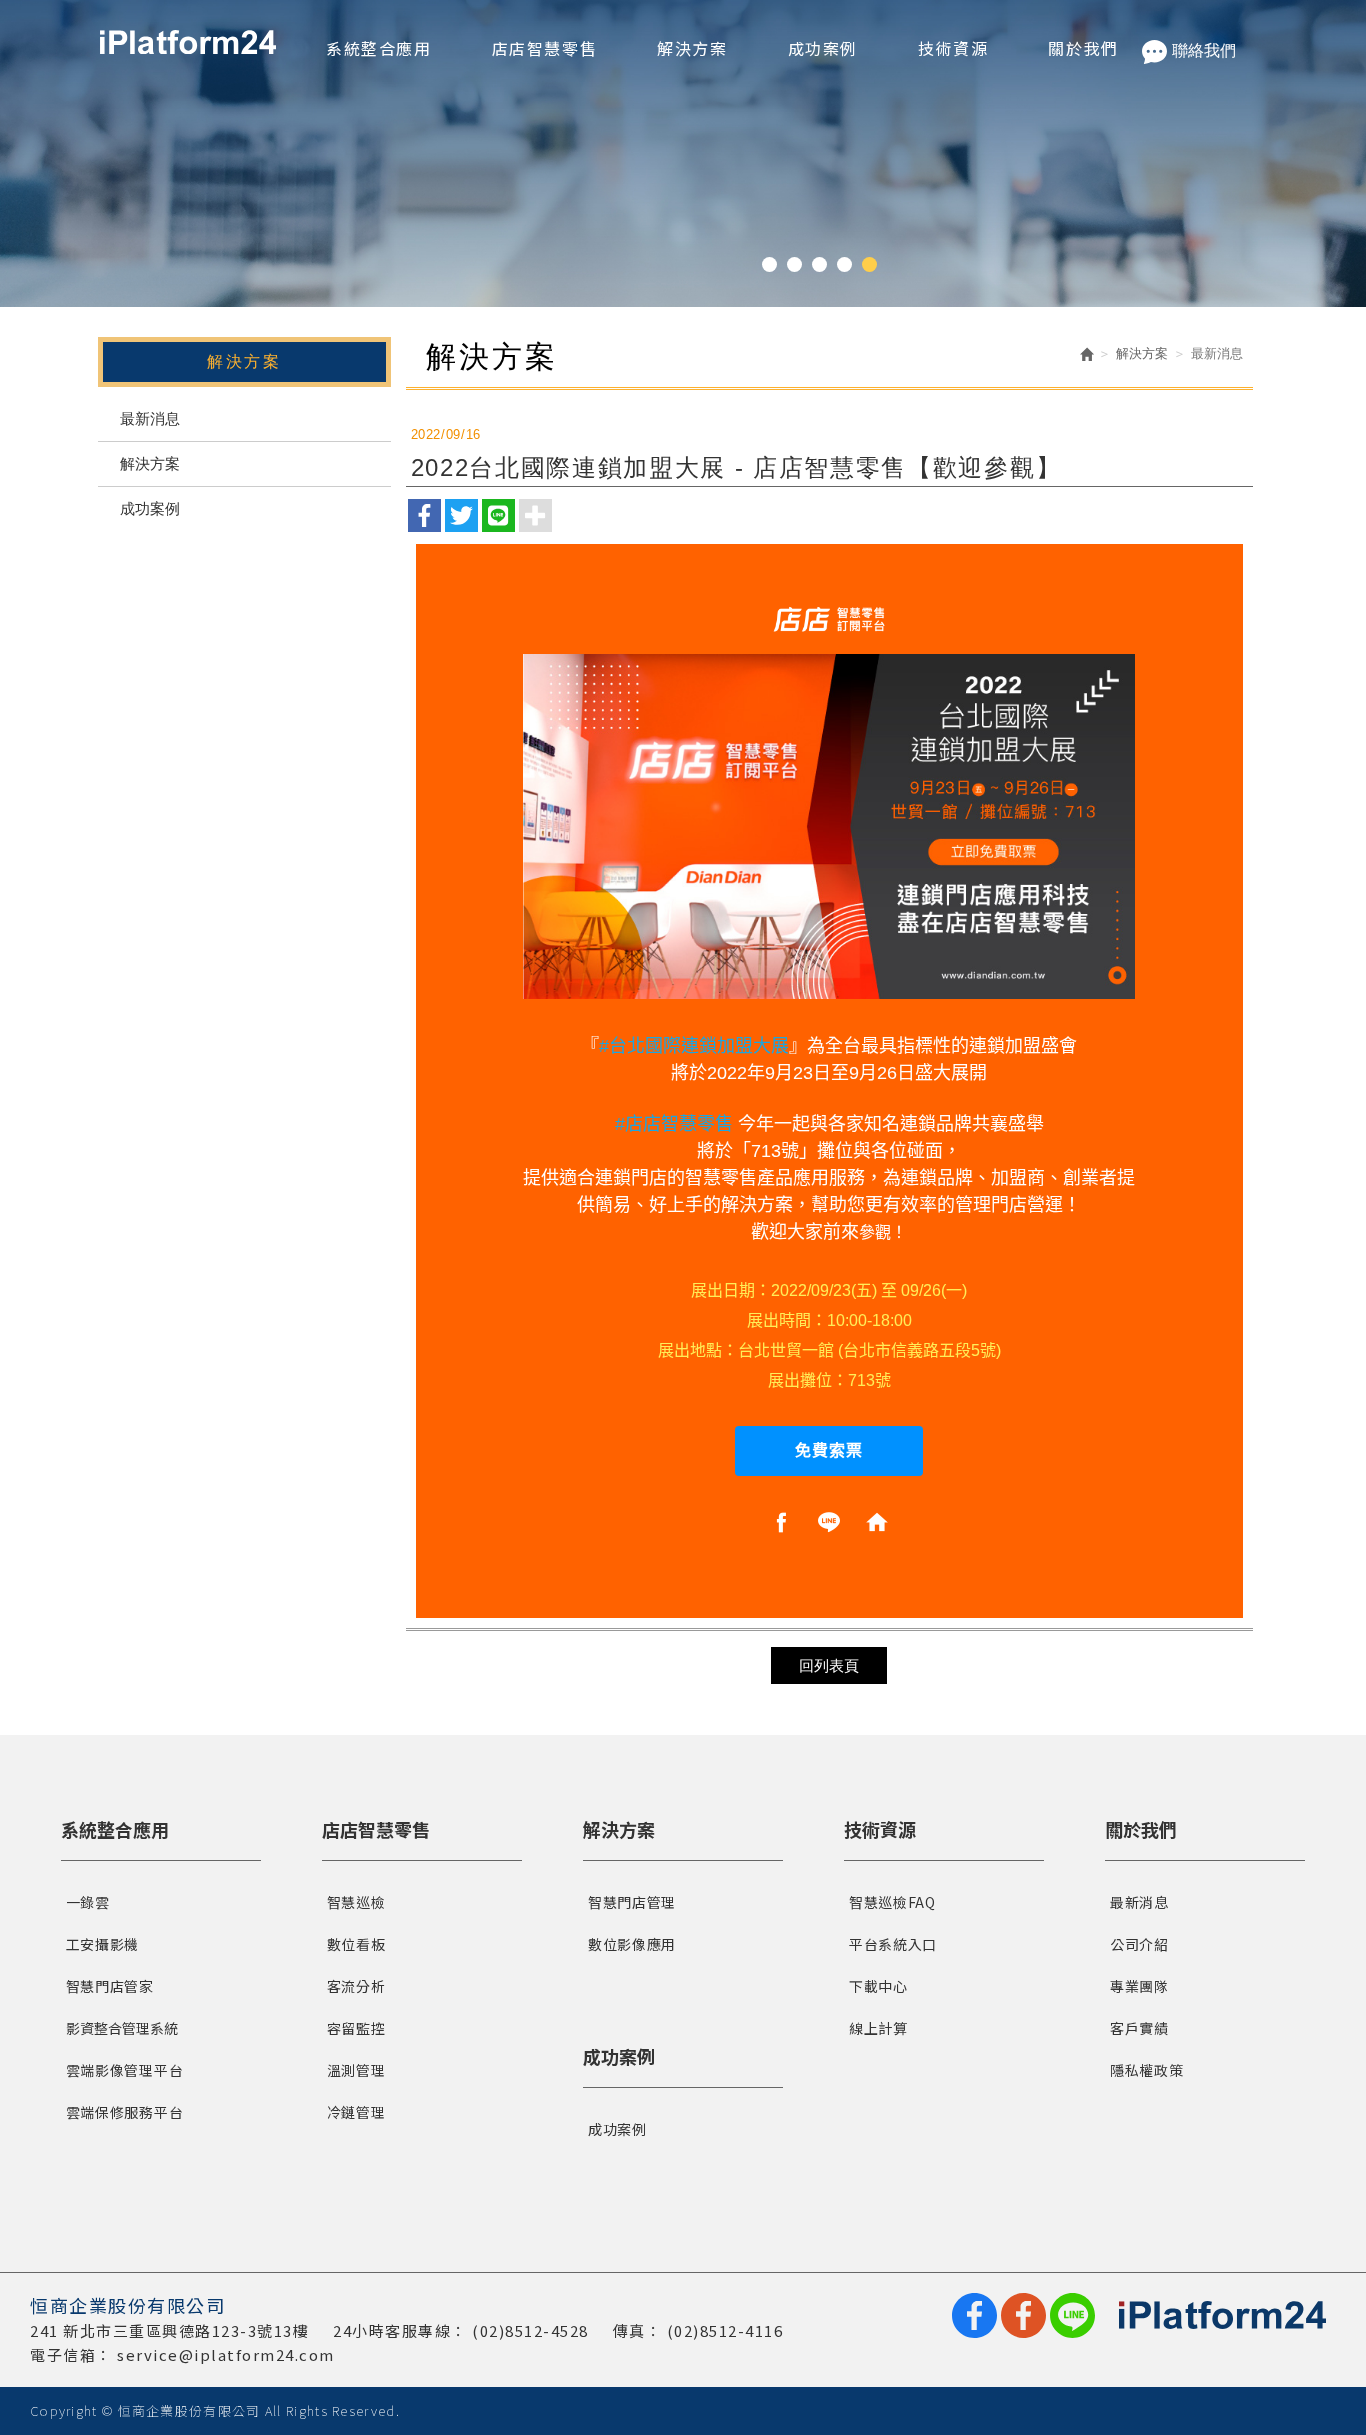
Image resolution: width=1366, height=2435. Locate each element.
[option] (683, 153)
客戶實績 (1139, 2028)
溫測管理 (356, 2070)
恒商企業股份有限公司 (188, 42)
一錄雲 (88, 1902)
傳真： (638, 2330)
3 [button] (819, 264)
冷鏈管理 (356, 2112)
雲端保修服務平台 (125, 2112)
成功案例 (150, 508)
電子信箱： (71, 2354)
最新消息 (150, 418)
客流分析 (356, 1986)
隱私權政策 (1147, 2070)
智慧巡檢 (356, 1902)
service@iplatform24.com (226, 2354)
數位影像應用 (632, 1944)
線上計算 (878, 2028)
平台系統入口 (893, 1944)
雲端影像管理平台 (125, 2070)
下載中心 (878, 1986)
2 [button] (794, 264)
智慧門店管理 (632, 1902)
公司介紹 (1139, 1944)
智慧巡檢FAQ (892, 1902)
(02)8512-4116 (725, 2330)
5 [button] (869, 264)
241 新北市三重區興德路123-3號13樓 (169, 2330)
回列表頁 (829, 1665)
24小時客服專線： (400, 2330)
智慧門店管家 (110, 1986)
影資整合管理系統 (122, 2028)
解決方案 (150, 463)
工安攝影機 (103, 1944)
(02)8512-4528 (530, 2330)
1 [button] (769, 264)
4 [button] (844, 264)
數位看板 (356, 1944)
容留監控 (356, 2028)
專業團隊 (1139, 1986)
